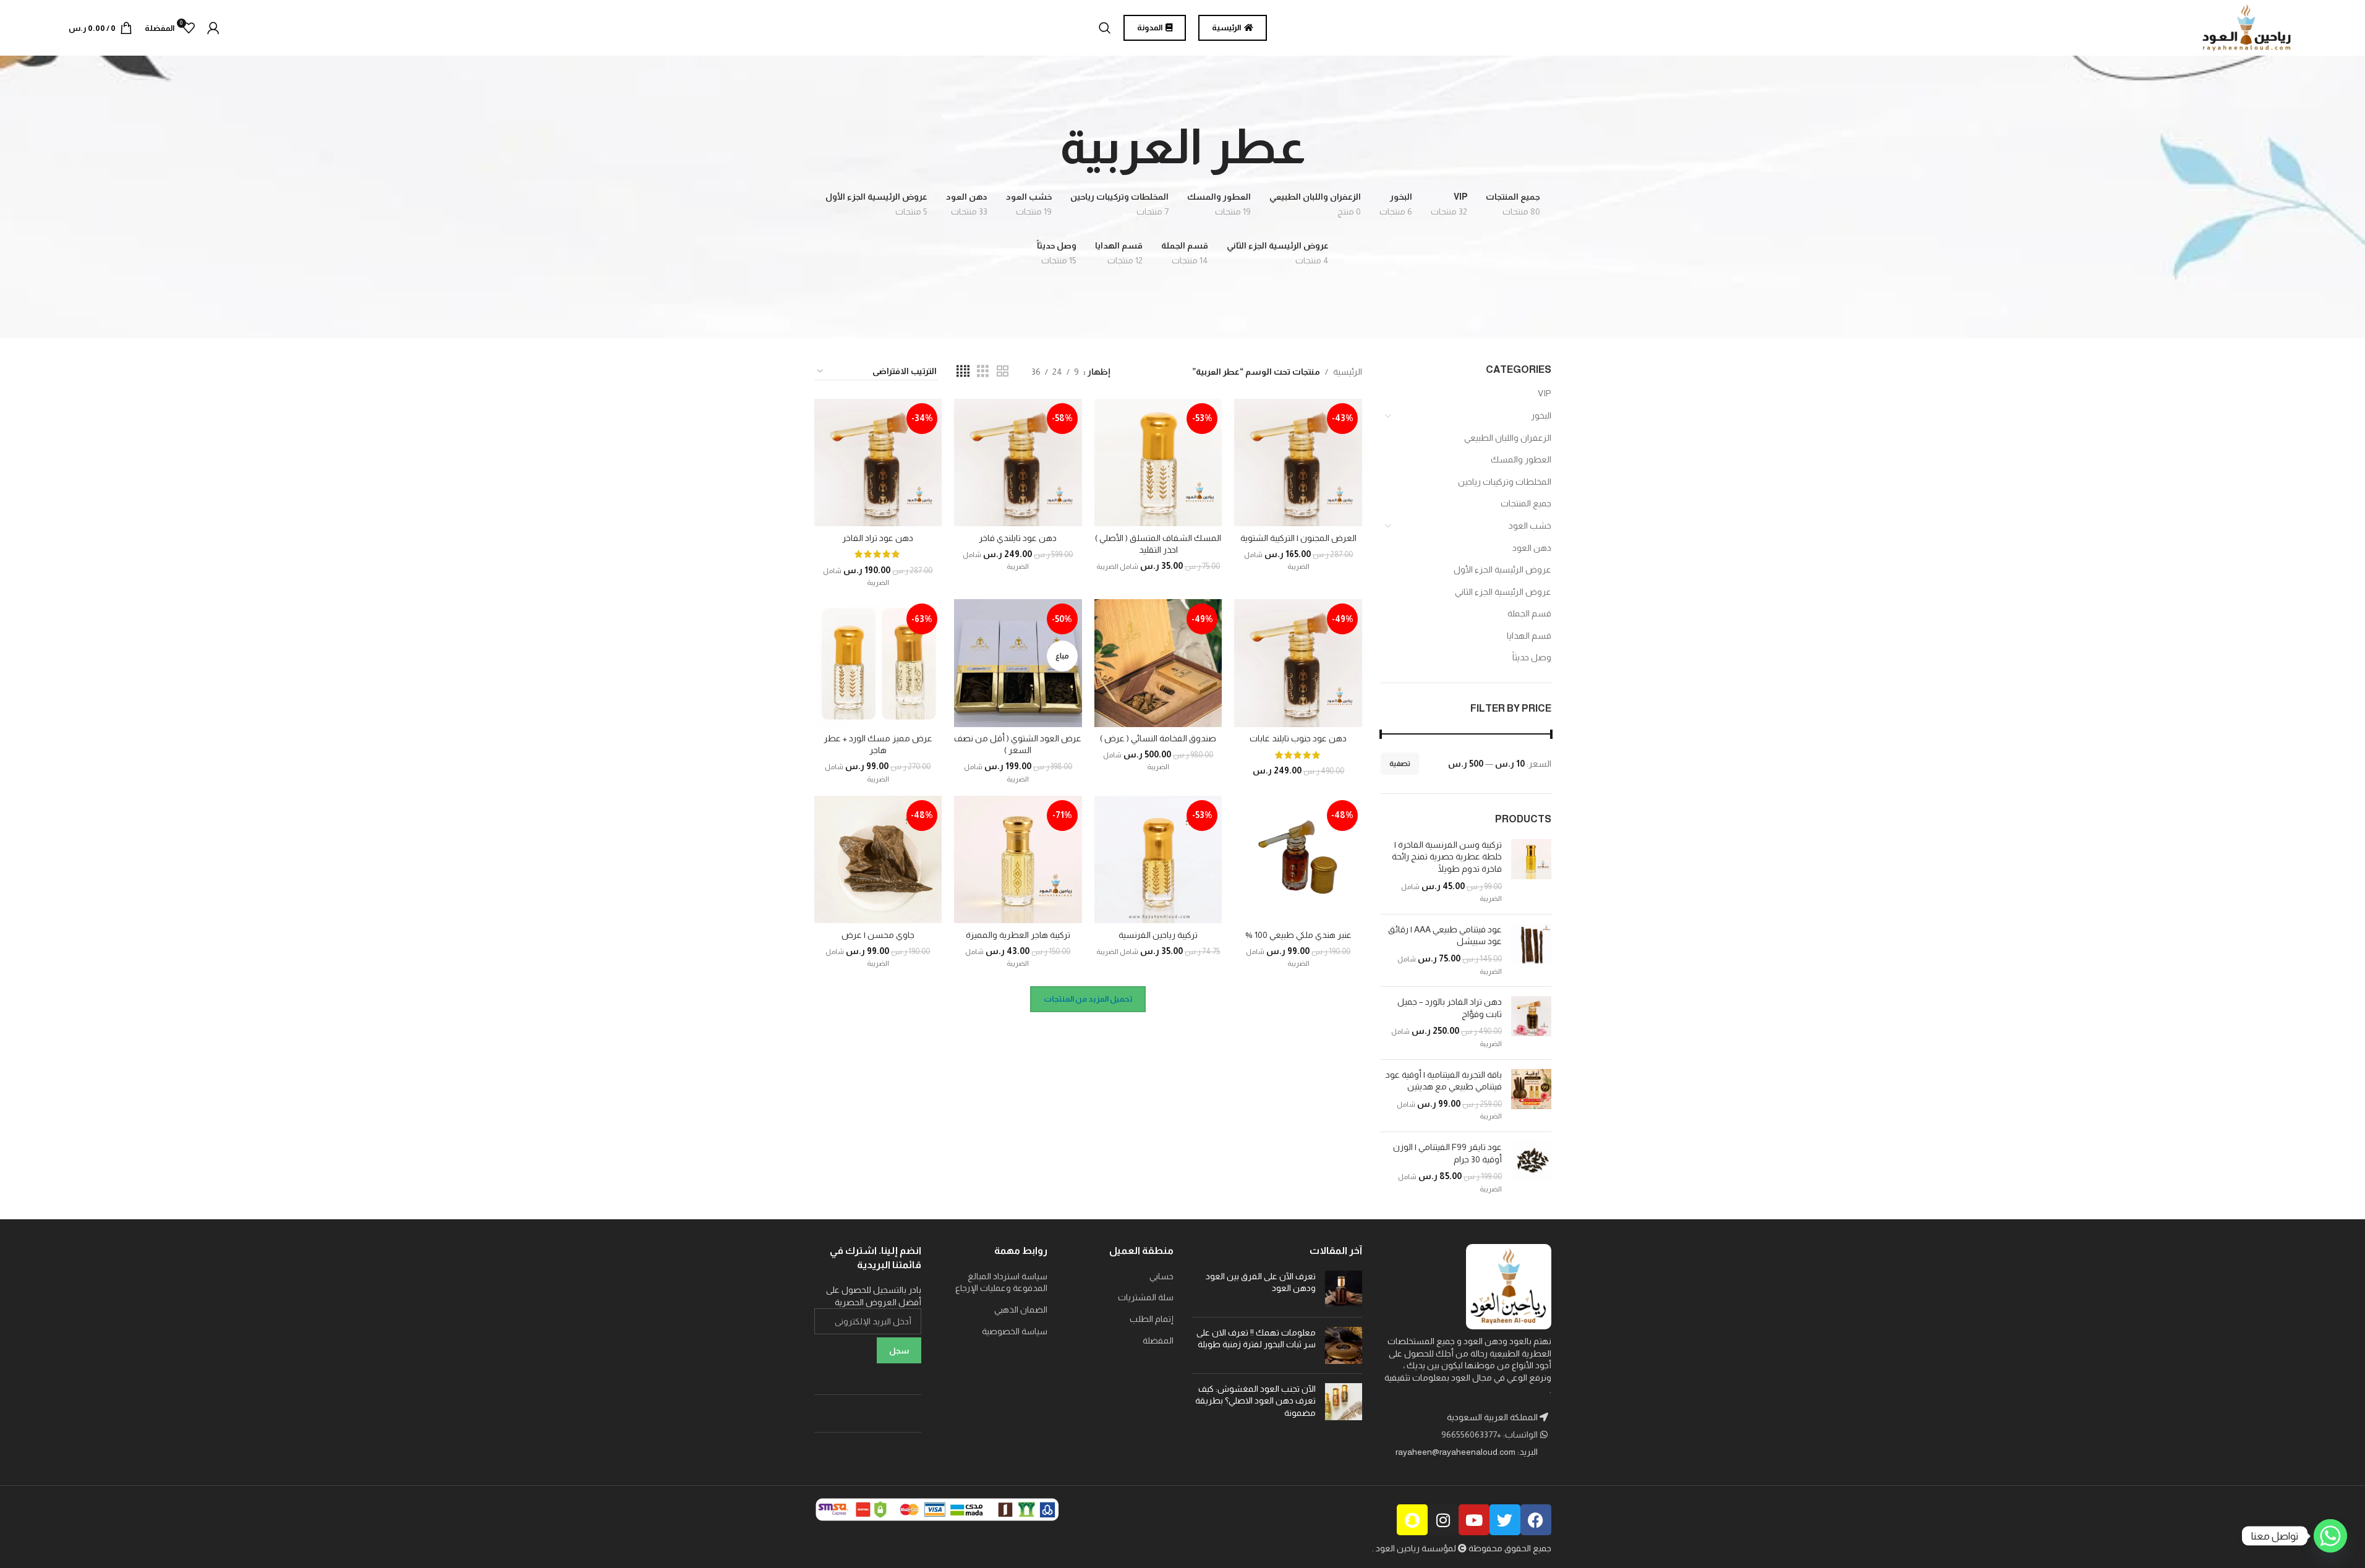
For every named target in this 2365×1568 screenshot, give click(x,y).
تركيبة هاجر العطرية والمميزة (1018, 935)
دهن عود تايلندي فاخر (1018, 538)
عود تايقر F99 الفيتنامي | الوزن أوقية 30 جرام (1447, 1153)
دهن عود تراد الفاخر (878, 538)
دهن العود (1532, 548)
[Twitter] (1505, 1520)
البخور (1541, 415)
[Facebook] (1536, 1520)
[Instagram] (1443, 1520)
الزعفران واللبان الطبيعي (1508, 438)
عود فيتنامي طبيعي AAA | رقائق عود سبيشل (1445, 935)
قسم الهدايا (1529, 636)
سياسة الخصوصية (1015, 1331)
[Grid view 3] (983, 371)
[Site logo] (2247, 27)
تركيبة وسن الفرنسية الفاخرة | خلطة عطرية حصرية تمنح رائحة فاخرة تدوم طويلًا (1447, 857)
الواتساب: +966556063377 (1490, 1434)
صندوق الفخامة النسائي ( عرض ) (1158, 738)
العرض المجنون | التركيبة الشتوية (1298, 538)
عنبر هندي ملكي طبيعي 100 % (1298, 935)
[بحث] (1105, 28)
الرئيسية (1348, 372)
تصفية (1400, 764)
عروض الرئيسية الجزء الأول (1502, 569)
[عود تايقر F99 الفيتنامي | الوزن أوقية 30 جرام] (1531, 1168)
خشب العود (1530, 526)
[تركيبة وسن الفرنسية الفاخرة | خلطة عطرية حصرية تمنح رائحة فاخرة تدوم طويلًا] (1531, 872)
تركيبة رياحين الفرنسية (1158, 935)
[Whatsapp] (2330, 1536)
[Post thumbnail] (1344, 1289)
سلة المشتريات (1146, 1297)
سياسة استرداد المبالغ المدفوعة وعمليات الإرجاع (1001, 1282)
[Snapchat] (1412, 1520)
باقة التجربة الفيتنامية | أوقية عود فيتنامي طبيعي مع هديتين (1444, 1081)
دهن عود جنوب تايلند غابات (1298, 738)
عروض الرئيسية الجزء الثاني (1503, 592)
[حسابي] (213, 28)
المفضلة (1158, 1340)
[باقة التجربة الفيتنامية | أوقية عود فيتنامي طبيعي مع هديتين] (1531, 1096)
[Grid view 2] (1003, 371)
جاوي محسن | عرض (878, 935)
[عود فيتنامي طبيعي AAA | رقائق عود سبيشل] (1531, 950)
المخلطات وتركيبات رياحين (1505, 482)
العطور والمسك (1521, 459)
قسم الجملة (1529, 613)
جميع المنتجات (1526, 503)
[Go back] (1321, 147)
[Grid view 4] (963, 371)
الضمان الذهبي (1021, 1310)
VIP (1545, 393)
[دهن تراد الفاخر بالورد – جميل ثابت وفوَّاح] (1531, 1023)
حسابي (1161, 1276)
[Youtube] (1474, 1520)
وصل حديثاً (1532, 657)
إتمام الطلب (1152, 1319)
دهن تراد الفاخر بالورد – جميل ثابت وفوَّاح (1450, 1008)
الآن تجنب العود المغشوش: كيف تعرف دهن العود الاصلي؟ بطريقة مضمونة (1255, 1401)
